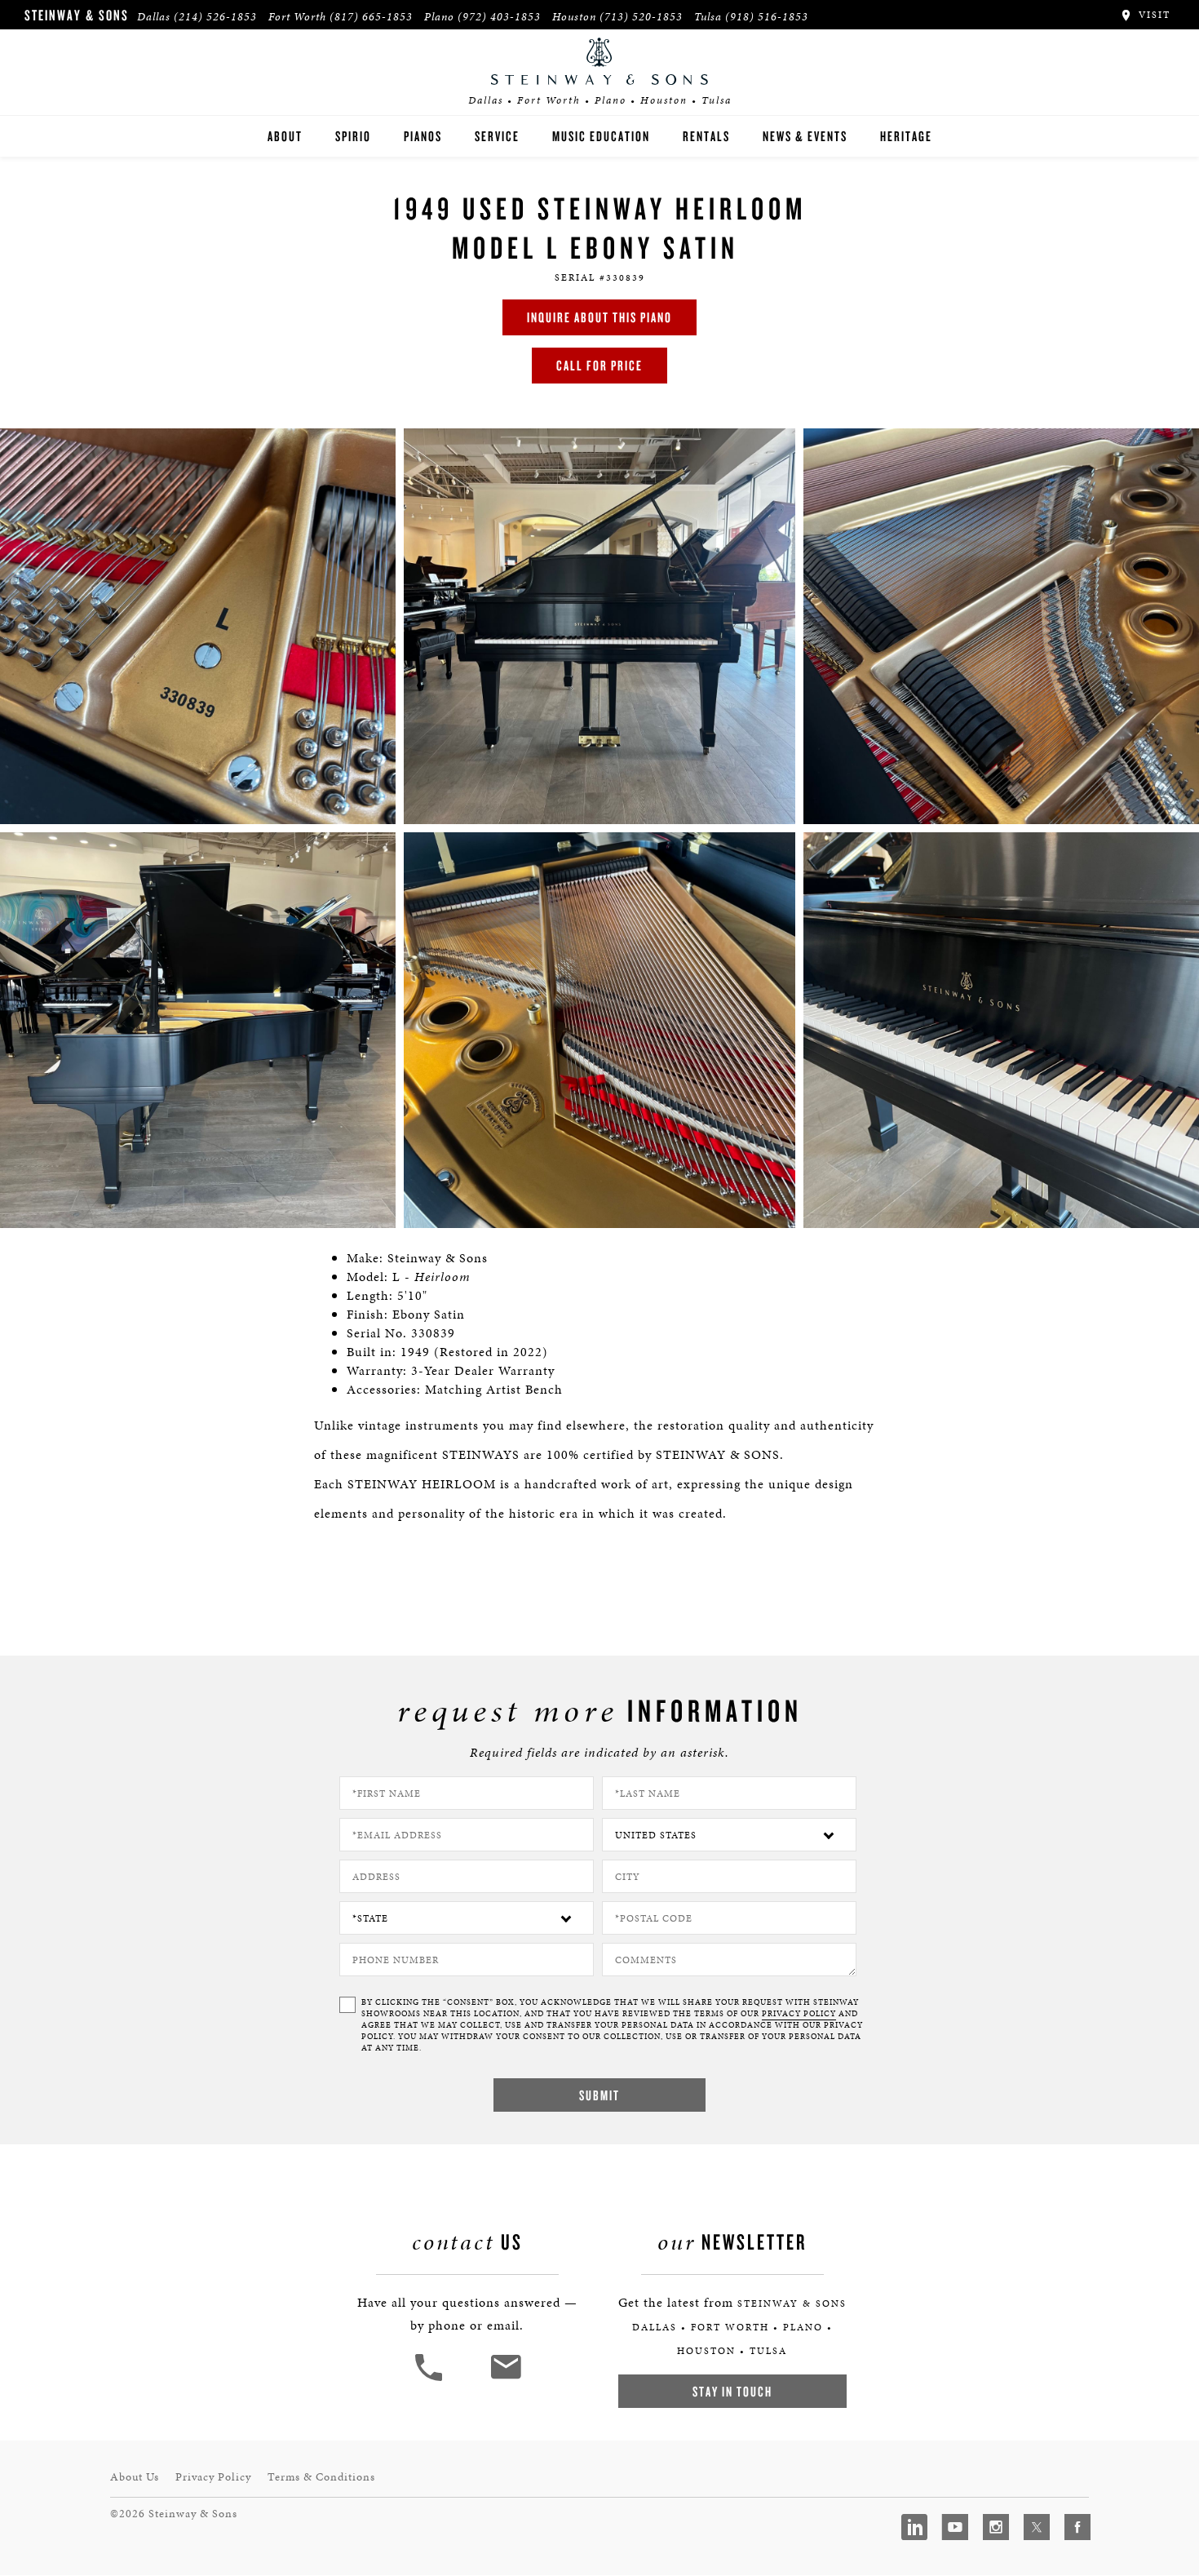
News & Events (805, 136)
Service (497, 136)
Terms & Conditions (321, 2477)
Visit (1153, 15)
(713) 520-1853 (641, 17)
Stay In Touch (732, 2391)
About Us (135, 2477)
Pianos (423, 136)
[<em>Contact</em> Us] (505, 2379)
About (285, 136)
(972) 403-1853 (499, 17)
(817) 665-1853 (371, 17)
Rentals (706, 136)
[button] (431, 2379)
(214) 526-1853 (215, 17)
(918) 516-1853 (767, 17)
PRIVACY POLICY (799, 2014)
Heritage (906, 136)
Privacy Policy (213, 2477)
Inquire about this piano (599, 317)
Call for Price (599, 365)
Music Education (601, 136)
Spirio (353, 136)
